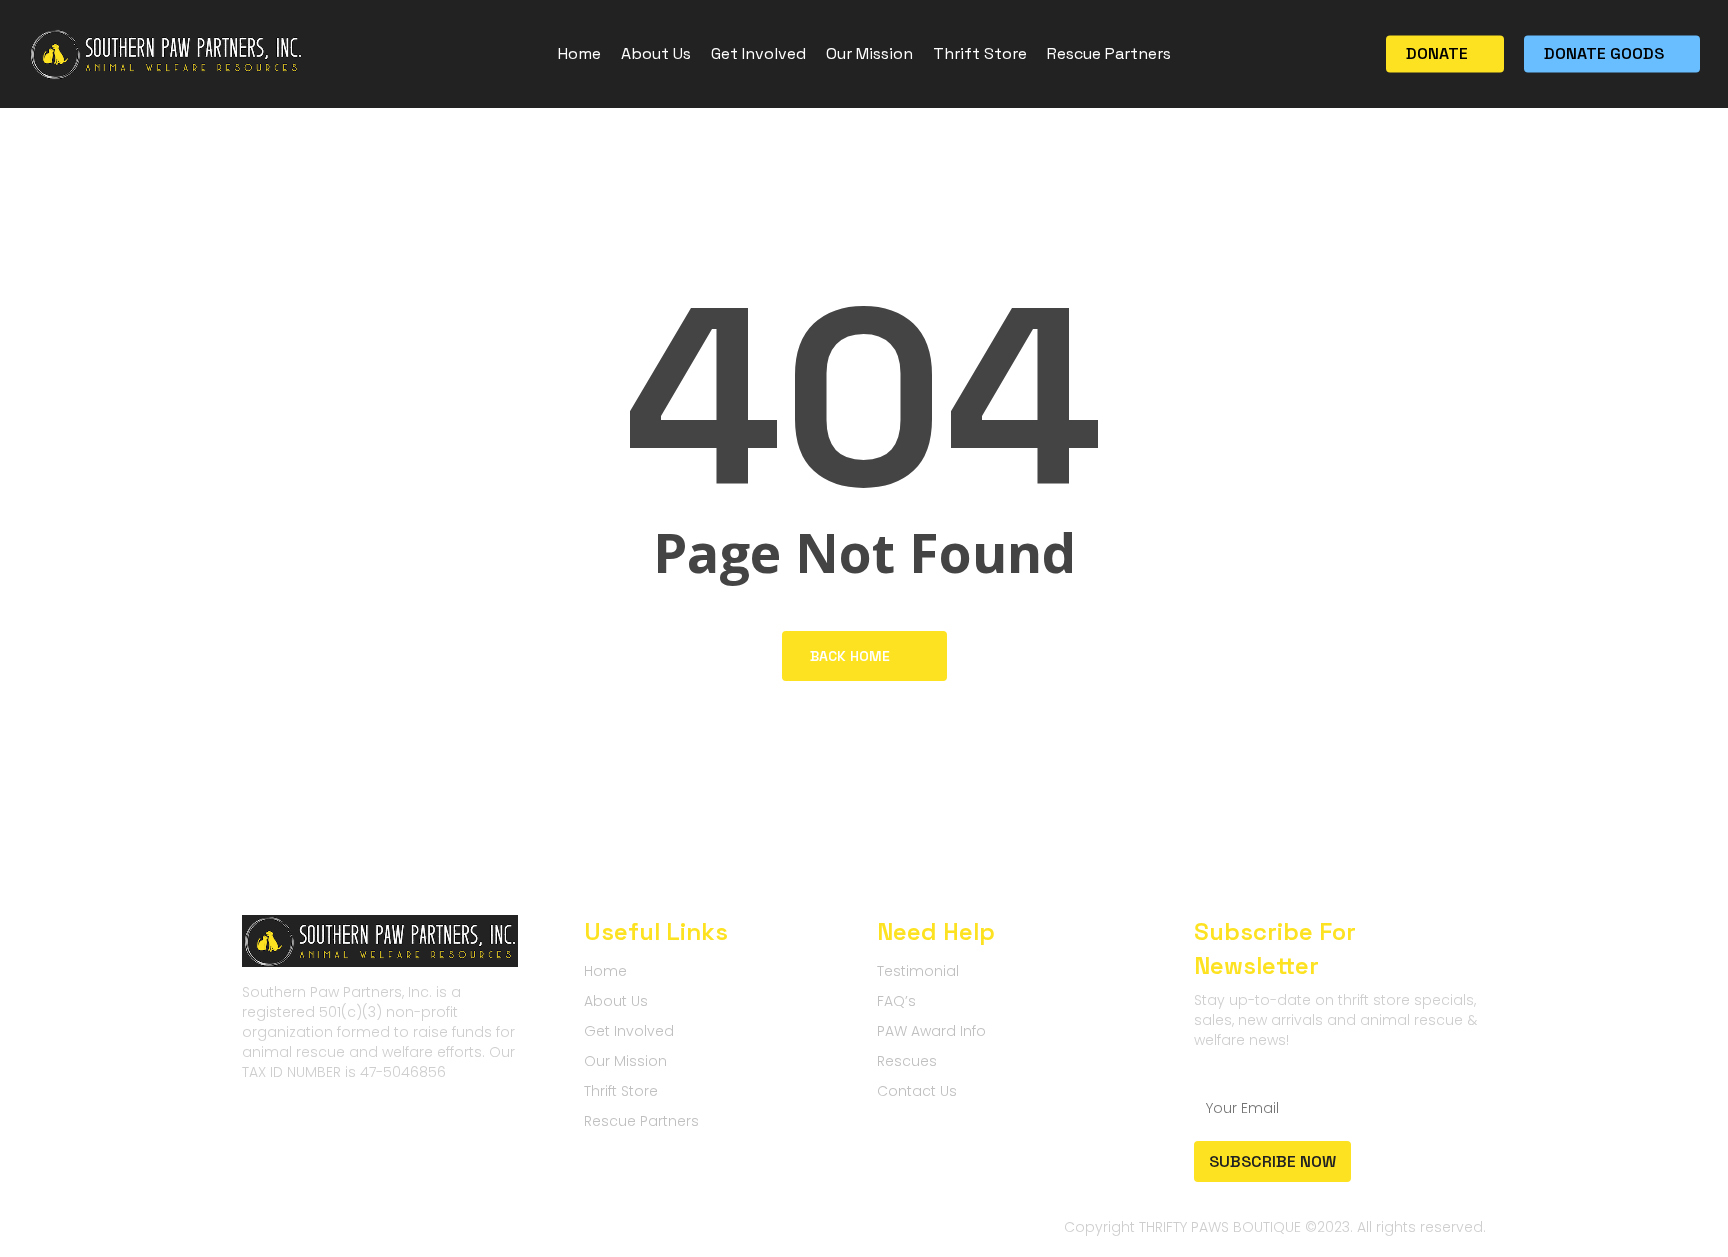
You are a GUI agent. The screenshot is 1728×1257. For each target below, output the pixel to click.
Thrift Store (621, 1091)
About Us (616, 1001)
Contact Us (917, 1091)
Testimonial (918, 971)
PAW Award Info (931, 1031)
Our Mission (625, 1061)
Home (605, 971)
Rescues (907, 1061)
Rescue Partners (641, 1121)
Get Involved (629, 1031)
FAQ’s (896, 1001)
